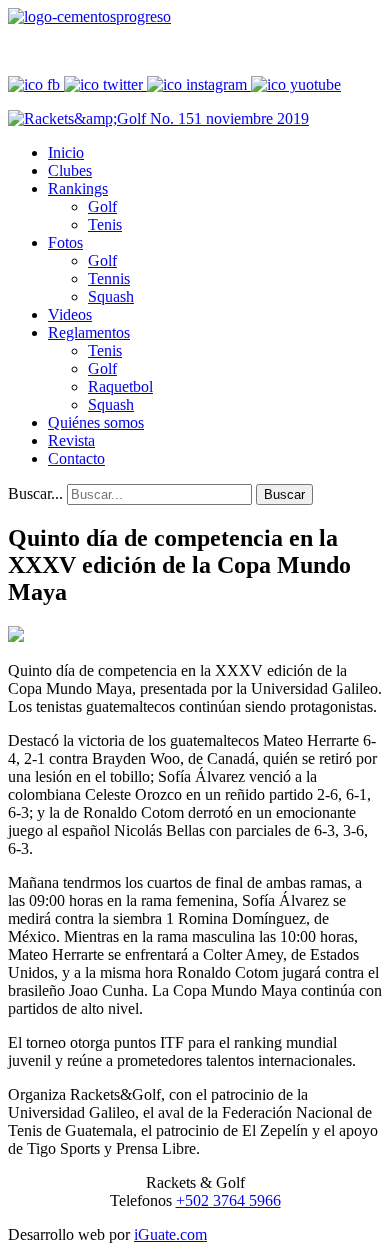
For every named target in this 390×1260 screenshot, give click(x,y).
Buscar (284, 494)
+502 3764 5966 (228, 1200)
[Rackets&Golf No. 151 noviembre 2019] (158, 118)
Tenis (105, 224)
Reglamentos (89, 332)
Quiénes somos (96, 422)
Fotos (65, 242)
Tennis (109, 278)
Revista (71, 440)
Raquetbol (120, 386)
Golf (102, 206)
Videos (70, 314)
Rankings (78, 188)
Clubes (70, 170)
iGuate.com (170, 1234)
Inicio (66, 152)
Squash (111, 296)
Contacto (76, 458)
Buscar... (35, 493)
